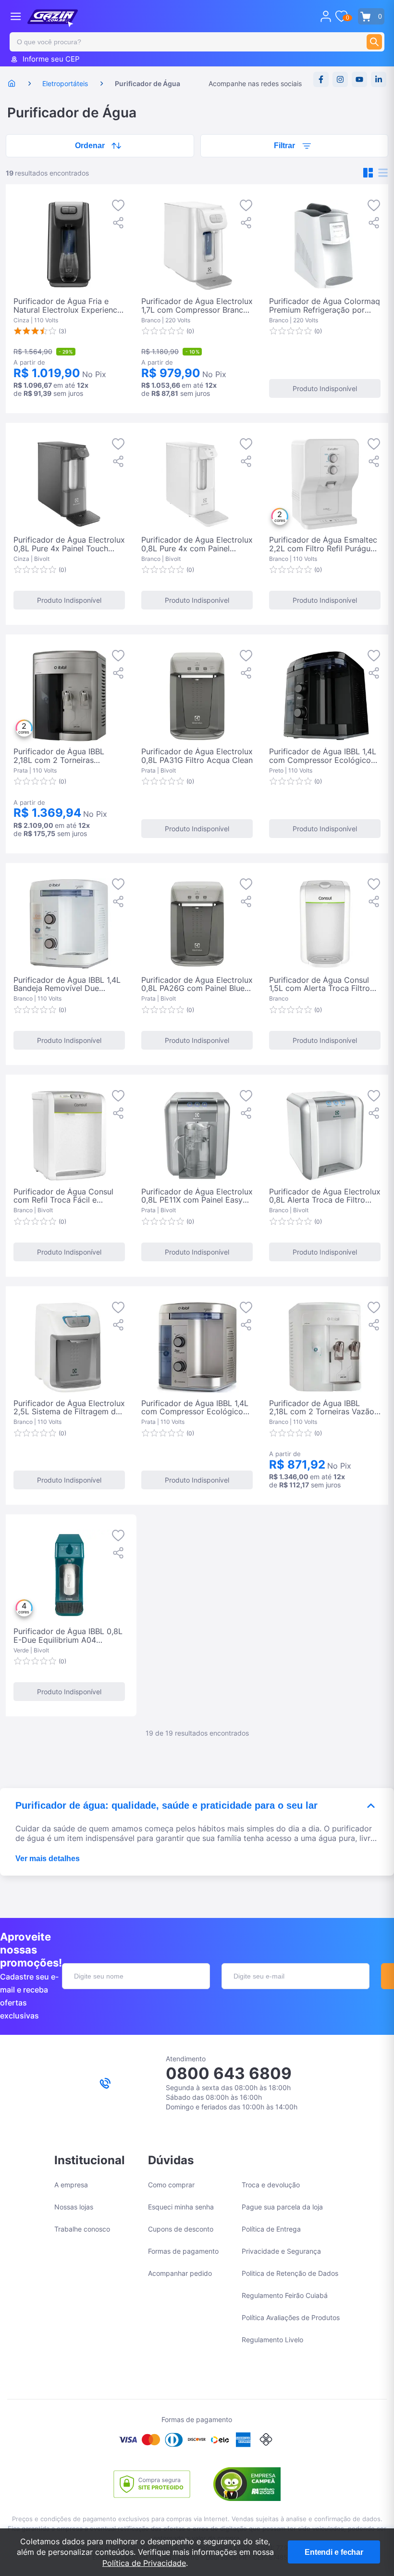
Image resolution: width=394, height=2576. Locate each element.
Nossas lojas (74, 2207)
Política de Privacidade (144, 2563)
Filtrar (284, 146)
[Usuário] (326, 16)
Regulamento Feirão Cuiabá (285, 2295)
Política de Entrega (271, 2229)
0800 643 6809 (229, 2073)
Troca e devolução (271, 2185)
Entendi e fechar (334, 2552)
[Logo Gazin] (53, 18)
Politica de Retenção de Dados (290, 2273)
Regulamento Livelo (272, 2340)
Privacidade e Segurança (281, 2251)
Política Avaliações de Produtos (291, 2317)
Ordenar (90, 146)
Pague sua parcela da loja (282, 2207)
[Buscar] (374, 42)
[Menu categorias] (16, 16)
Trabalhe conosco (82, 2229)
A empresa (71, 2185)
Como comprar (171, 2185)
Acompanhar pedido (180, 2273)
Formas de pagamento (183, 2251)
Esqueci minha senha (181, 2207)
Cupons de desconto (181, 2229)
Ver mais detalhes (48, 1859)
